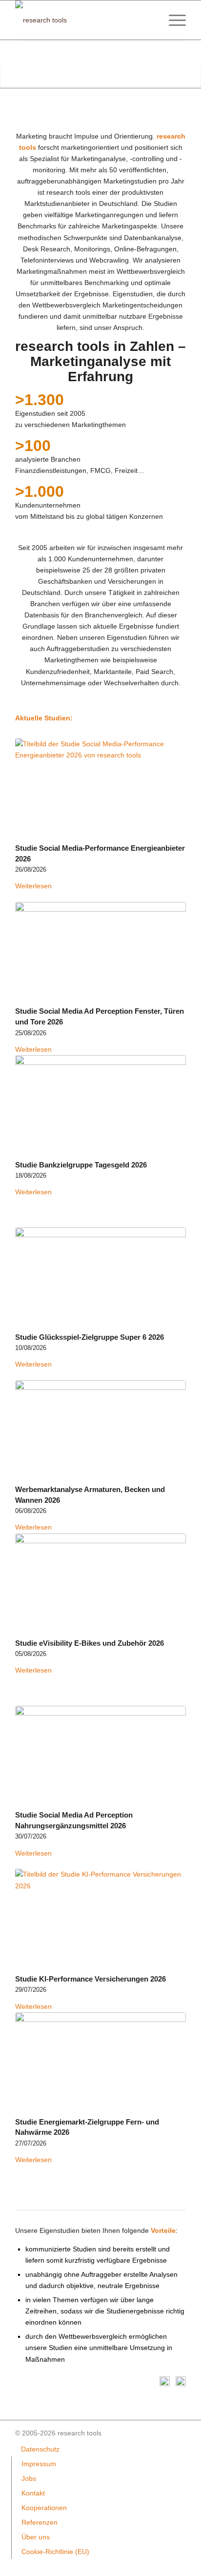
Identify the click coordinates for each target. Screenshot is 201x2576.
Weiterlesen (33, 886)
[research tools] (83, 20)
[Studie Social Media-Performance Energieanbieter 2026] (100, 789)
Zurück (9, 54)
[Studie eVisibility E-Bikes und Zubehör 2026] (100, 1584)
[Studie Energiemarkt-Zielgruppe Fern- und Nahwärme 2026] (100, 2063)
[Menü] (172, 20)
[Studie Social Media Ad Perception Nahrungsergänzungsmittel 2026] (100, 1756)
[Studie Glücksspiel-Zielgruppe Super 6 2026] (100, 1278)
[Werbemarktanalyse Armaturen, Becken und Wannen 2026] (100, 1431)
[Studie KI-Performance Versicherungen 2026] (100, 1920)
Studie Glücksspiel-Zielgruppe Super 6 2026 (90, 1337)
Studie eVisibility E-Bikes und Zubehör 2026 (90, 1643)
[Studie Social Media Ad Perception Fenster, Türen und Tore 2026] (100, 952)
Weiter (192, 54)
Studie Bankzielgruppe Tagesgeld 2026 (81, 1165)
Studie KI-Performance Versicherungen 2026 (90, 1979)
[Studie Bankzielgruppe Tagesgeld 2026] (100, 1106)
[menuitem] (172, 20)
